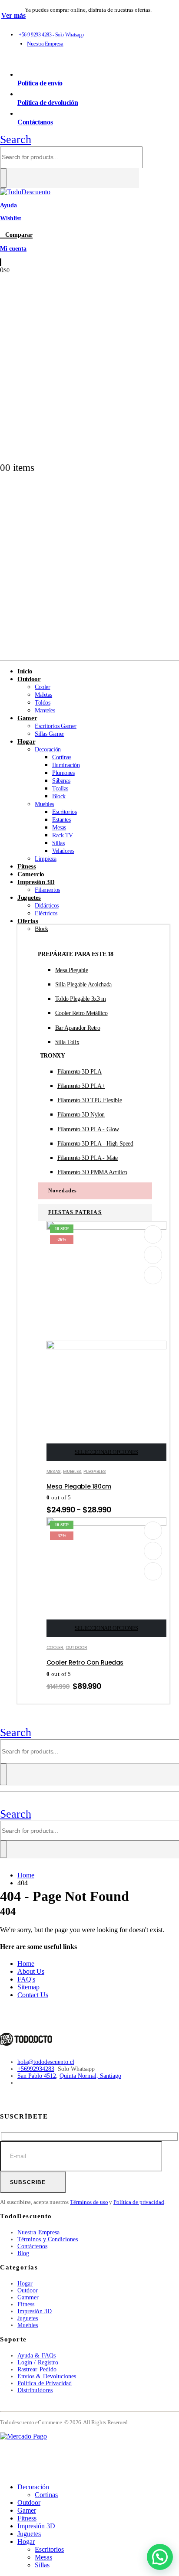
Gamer (27, 718)
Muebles (44, 804)
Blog (23, 2253)
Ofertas (28, 921)
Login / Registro (38, 2362)
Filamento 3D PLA (80, 1072)
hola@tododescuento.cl (46, 2062)
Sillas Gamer (50, 734)
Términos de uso (89, 2202)
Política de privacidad (139, 2202)
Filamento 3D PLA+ (81, 1086)
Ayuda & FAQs (36, 2356)
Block (59, 796)
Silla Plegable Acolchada (83, 984)
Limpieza (46, 859)
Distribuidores (35, 2390)
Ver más (13, 15)
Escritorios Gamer (56, 726)
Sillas (58, 843)
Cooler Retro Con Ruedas (85, 1662)
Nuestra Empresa (45, 44)
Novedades (63, 1191)
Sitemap (28, 1987)
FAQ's (26, 1979)
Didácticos (47, 906)
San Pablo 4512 (37, 2076)
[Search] (3, 178)
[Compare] (153, 1275)
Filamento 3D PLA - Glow (88, 1129)
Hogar (26, 741)
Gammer (28, 2297)
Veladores (63, 851)
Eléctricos (46, 913)
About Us (31, 1971)
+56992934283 (36, 2069)
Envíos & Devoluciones (47, 2376)
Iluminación (66, 765)
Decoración (48, 749)
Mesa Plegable (72, 970)
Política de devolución (48, 103)
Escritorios (64, 812)
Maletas (43, 695)
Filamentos (47, 890)
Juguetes (29, 898)
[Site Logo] (25, 192)
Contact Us (33, 1995)
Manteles (45, 710)
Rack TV (63, 835)
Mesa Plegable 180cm (79, 1486)
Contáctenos (32, 2246)
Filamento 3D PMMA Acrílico (92, 1172)
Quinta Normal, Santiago (90, 2076)
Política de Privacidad (45, 2383)
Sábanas (61, 781)
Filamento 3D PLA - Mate (88, 1158)
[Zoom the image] (89, 2040)
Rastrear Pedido (37, 2369)
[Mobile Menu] (4, 1721)
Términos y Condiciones (48, 2239)
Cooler (42, 687)
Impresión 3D (36, 882)
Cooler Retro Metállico (81, 1013)
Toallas (60, 788)
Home (26, 1964)
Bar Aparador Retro (78, 1028)
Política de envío (40, 83)
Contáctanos (35, 122)
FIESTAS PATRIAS (75, 1212)
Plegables (94, 1471)
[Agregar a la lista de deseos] (153, 1234)
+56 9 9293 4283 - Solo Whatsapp (51, 35)
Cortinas (62, 757)
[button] (16, 139)
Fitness (26, 2304)
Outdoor (29, 679)
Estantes (61, 820)
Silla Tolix (67, 1042)
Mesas (59, 828)
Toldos (42, 703)
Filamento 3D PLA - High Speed (95, 1144)
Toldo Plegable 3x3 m (81, 999)
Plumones (63, 773)
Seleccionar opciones (106, 1452)
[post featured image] (106, 1524)
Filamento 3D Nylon (81, 1115)
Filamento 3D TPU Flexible (90, 1100)
